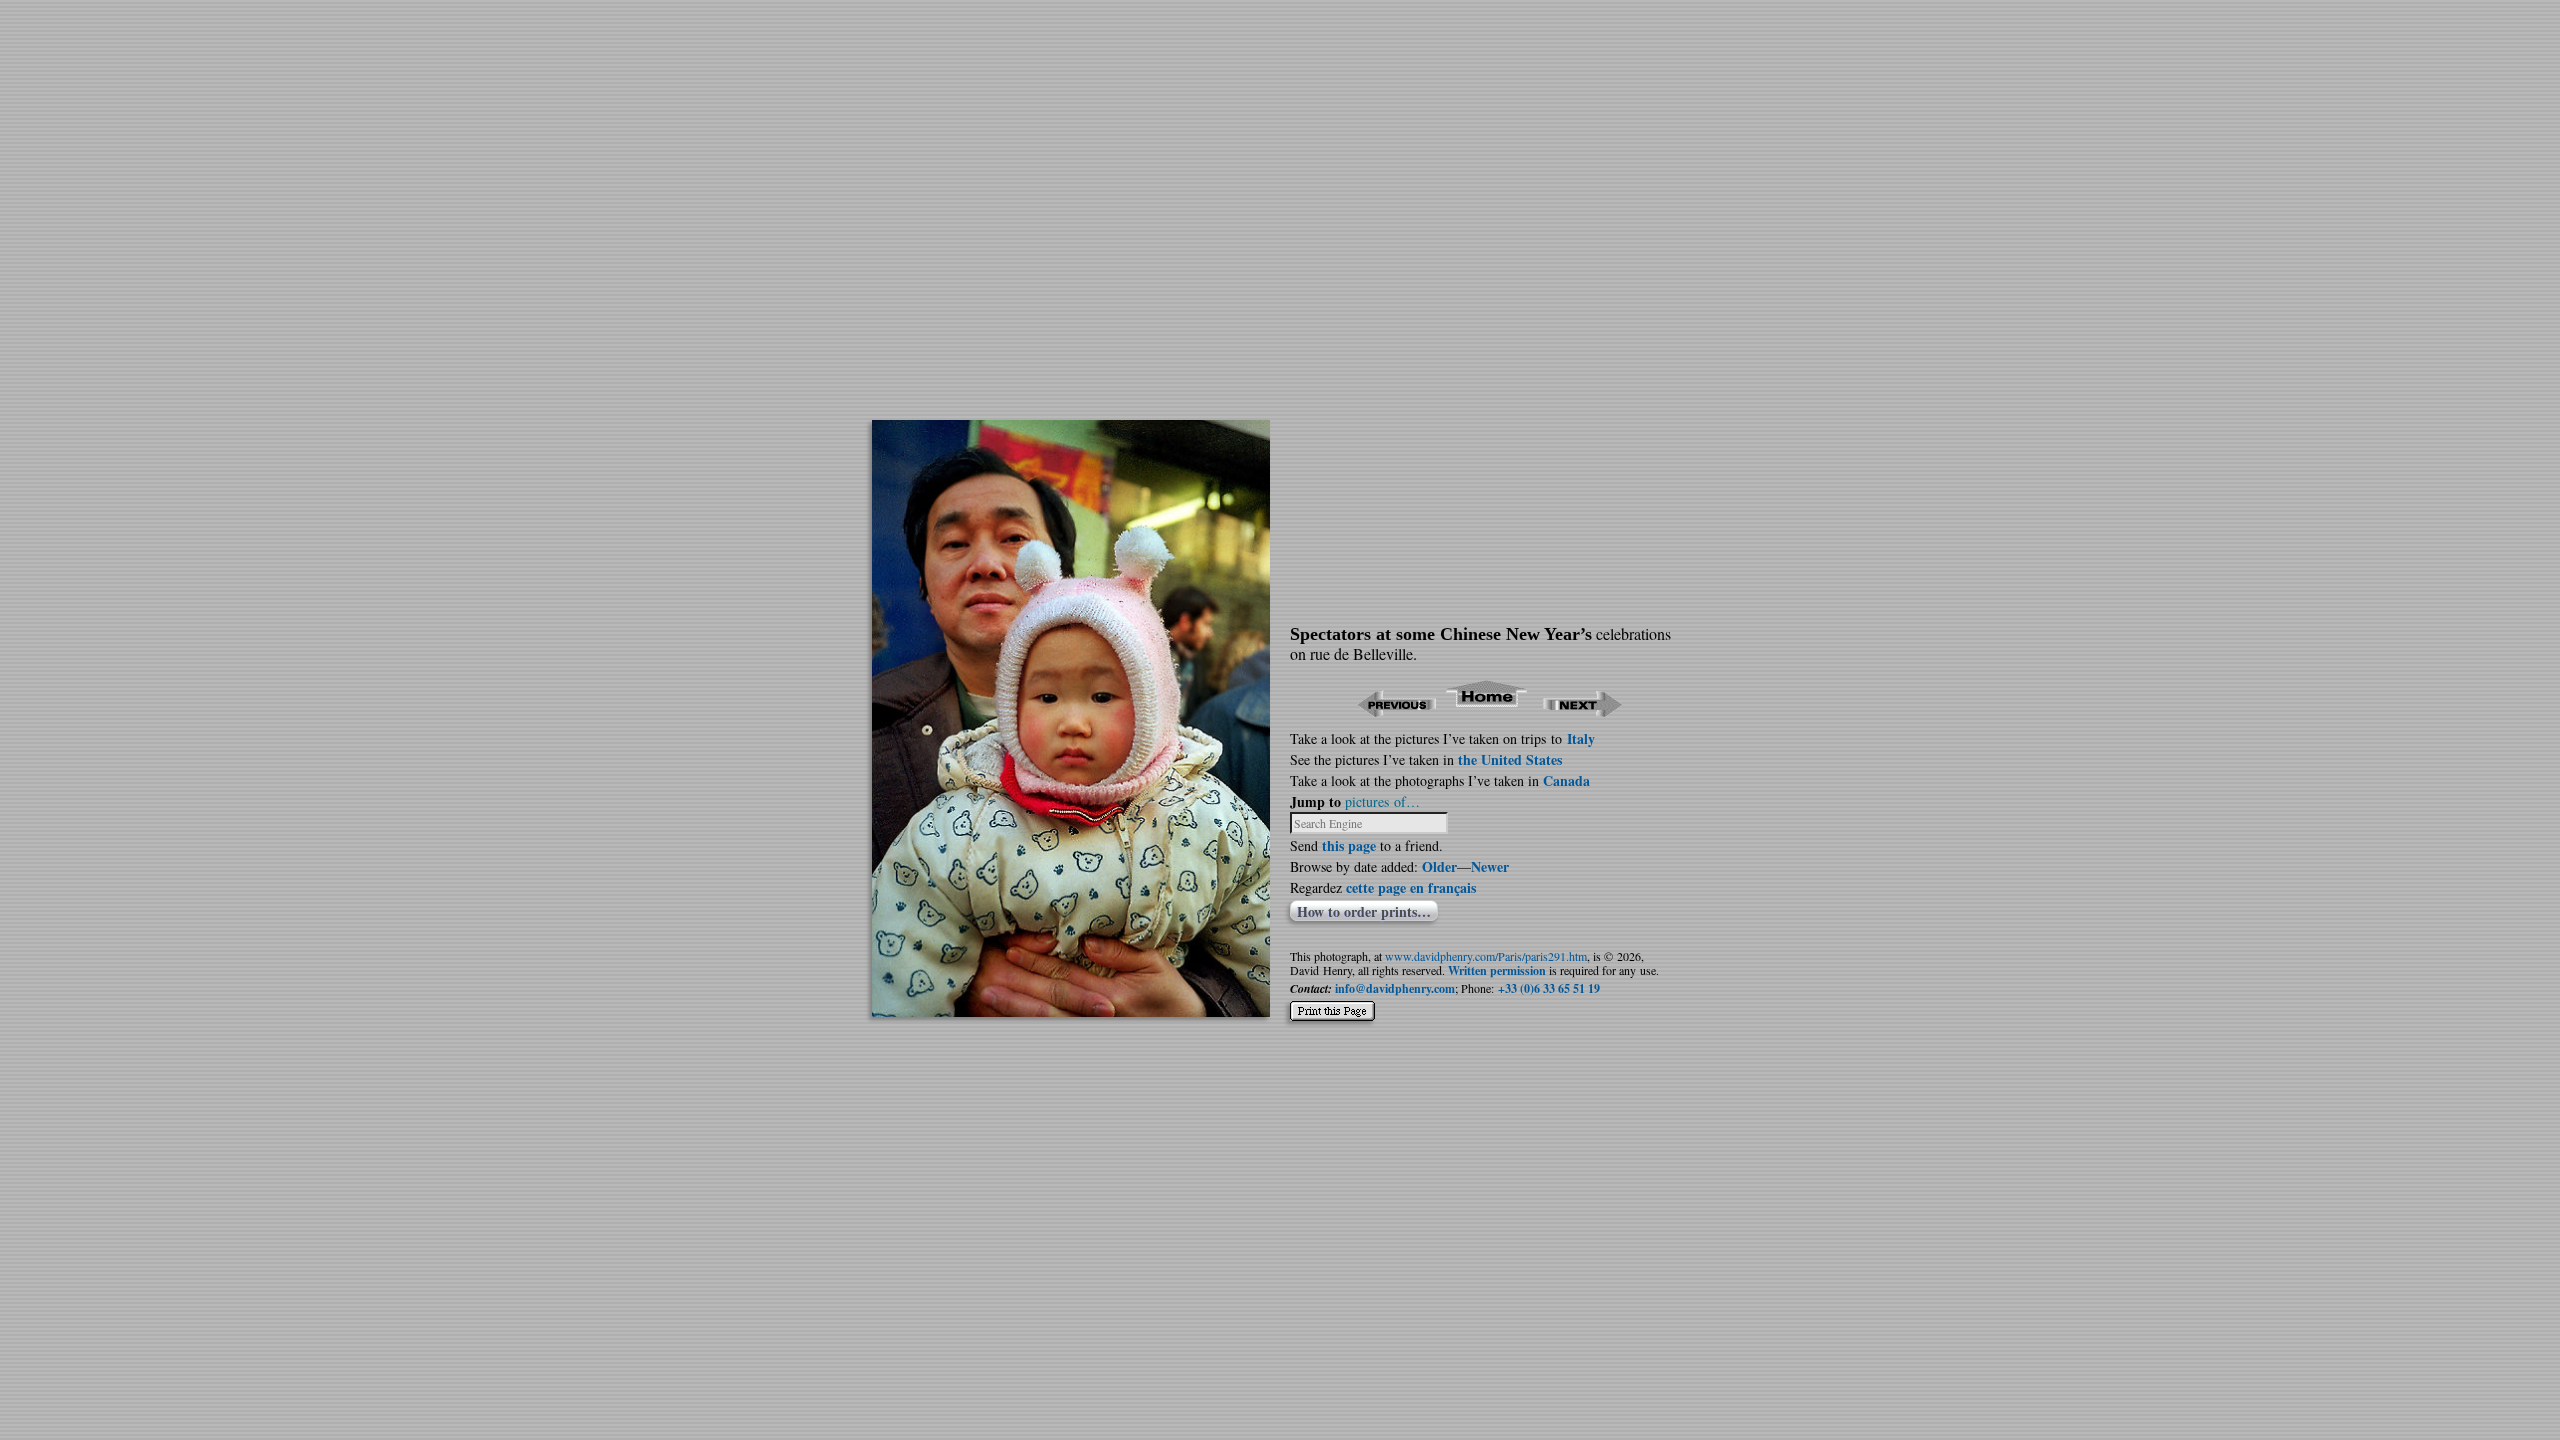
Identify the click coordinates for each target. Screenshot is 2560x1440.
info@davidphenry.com (1395, 988)
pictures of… (1382, 801)
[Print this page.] (1332, 1003)
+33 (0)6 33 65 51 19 (1549, 988)
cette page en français (1411, 887)
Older (1439, 866)
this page (1349, 845)
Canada (1566, 780)
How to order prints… (1364, 911)
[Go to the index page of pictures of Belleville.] (1487, 710)
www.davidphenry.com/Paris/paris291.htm (1486, 956)
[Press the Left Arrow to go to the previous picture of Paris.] (1396, 710)
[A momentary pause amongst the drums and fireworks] (1071, 1010)
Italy (1581, 738)
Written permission (1497, 970)
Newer (1490, 866)
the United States (1510, 759)
